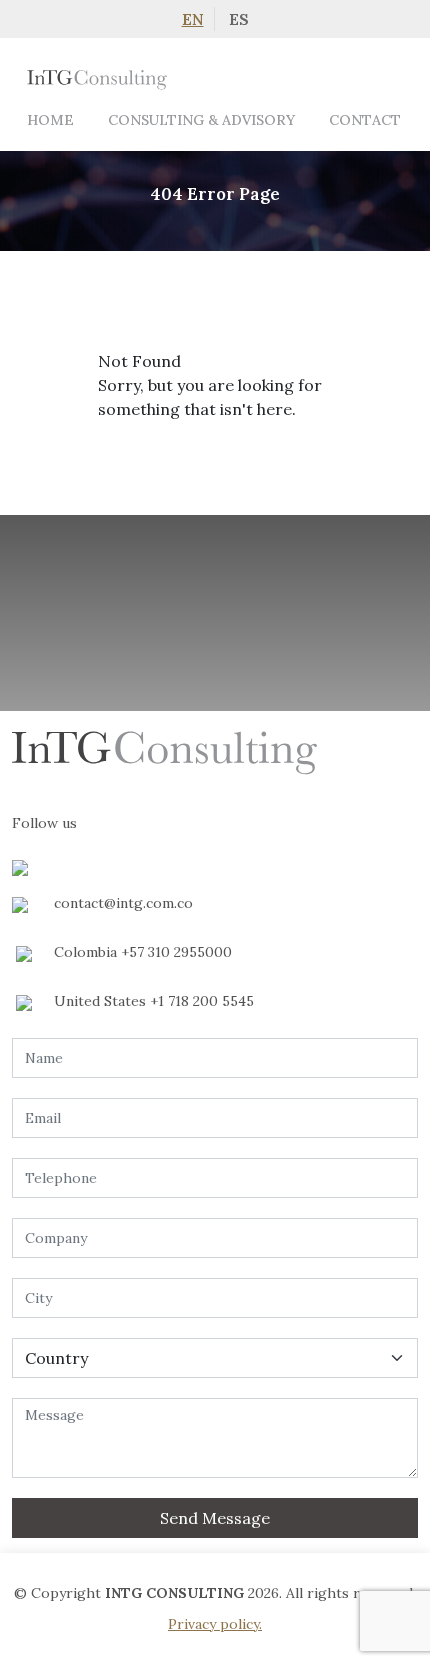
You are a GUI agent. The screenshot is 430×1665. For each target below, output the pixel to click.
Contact (365, 120)
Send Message (215, 1518)
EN (193, 19)
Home (50, 120)
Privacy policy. (215, 1624)
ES (239, 19)
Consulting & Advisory (201, 120)
